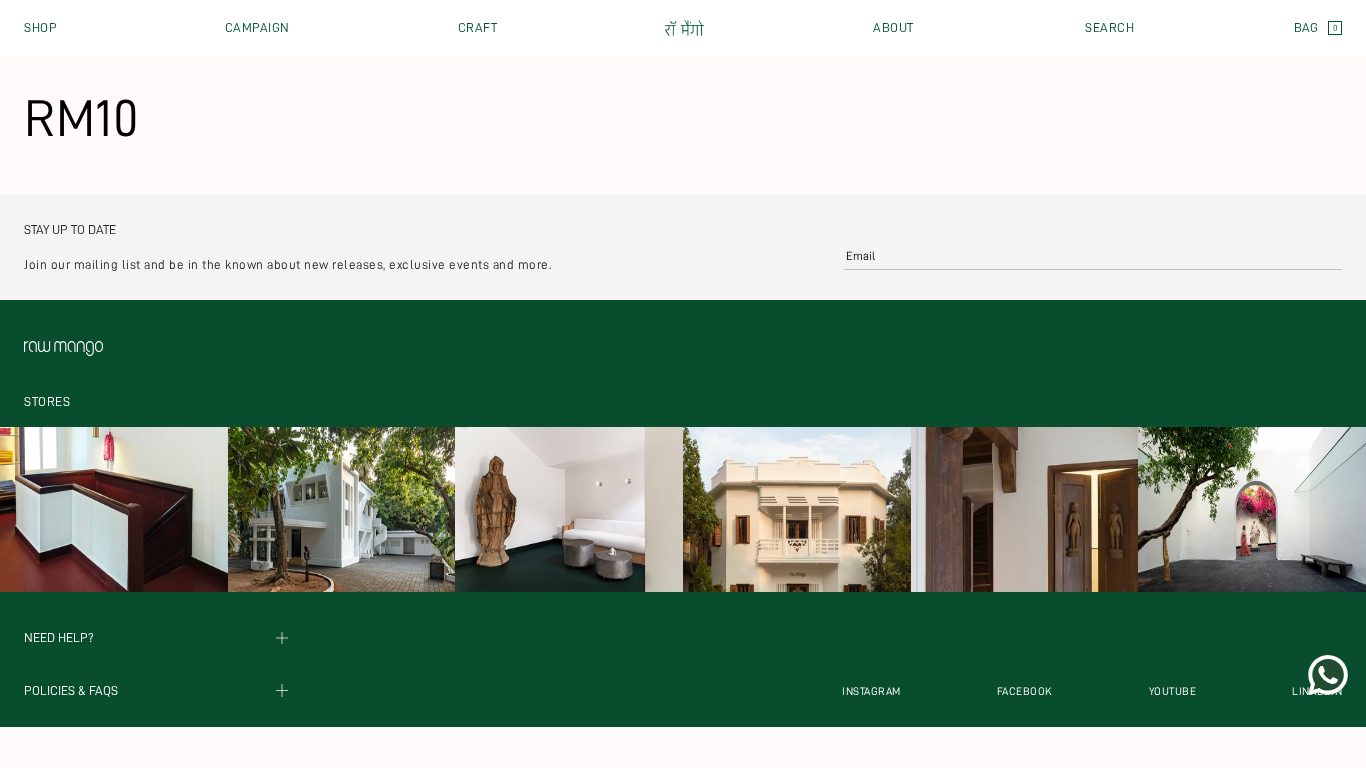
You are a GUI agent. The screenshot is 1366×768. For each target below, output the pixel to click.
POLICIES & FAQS (71, 690)
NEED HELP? (59, 638)
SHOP (40, 27)
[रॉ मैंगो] (685, 28)
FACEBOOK (1025, 691)
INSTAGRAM (871, 691)
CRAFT (478, 27)
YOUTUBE (1173, 691)
